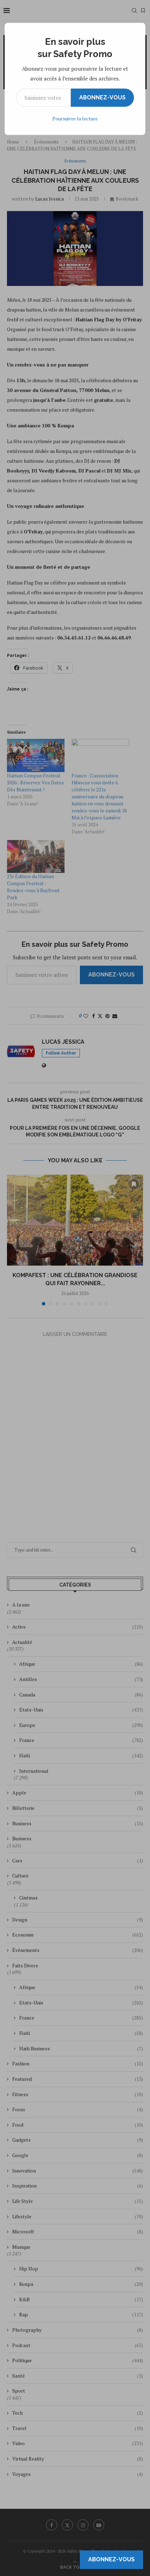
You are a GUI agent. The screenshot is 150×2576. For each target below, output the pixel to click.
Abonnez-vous (102, 97)
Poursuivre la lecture (75, 118)
